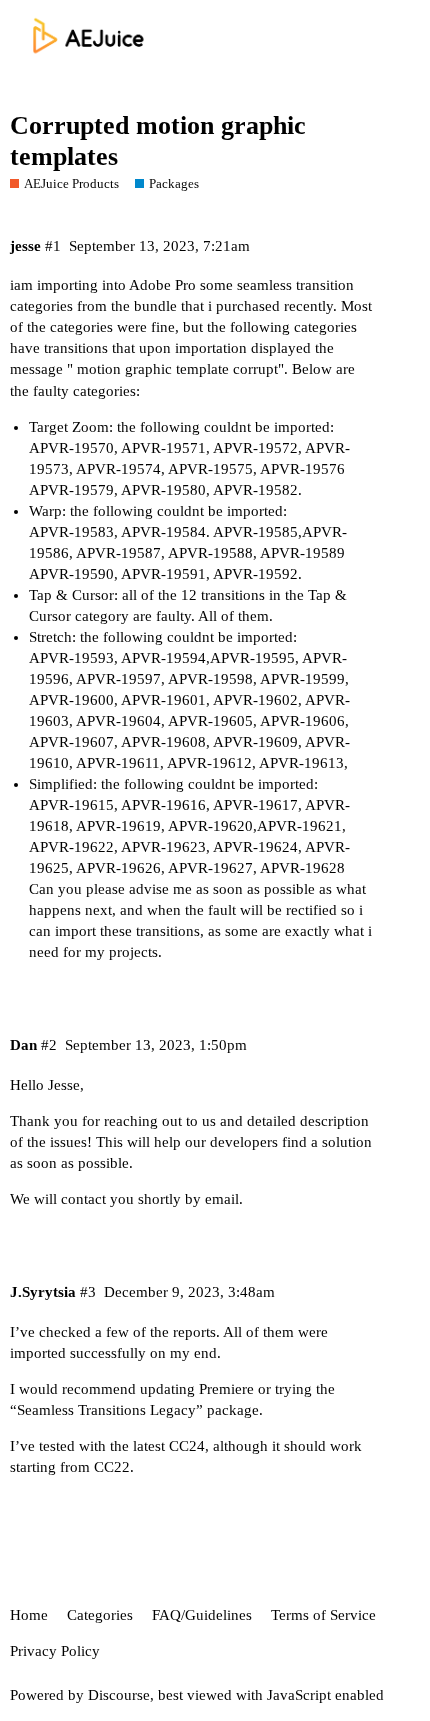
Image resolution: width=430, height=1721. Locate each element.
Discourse (119, 1695)
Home (29, 1615)
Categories (100, 1615)
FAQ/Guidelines (202, 1615)
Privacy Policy (55, 1651)
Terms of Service (323, 1615)
